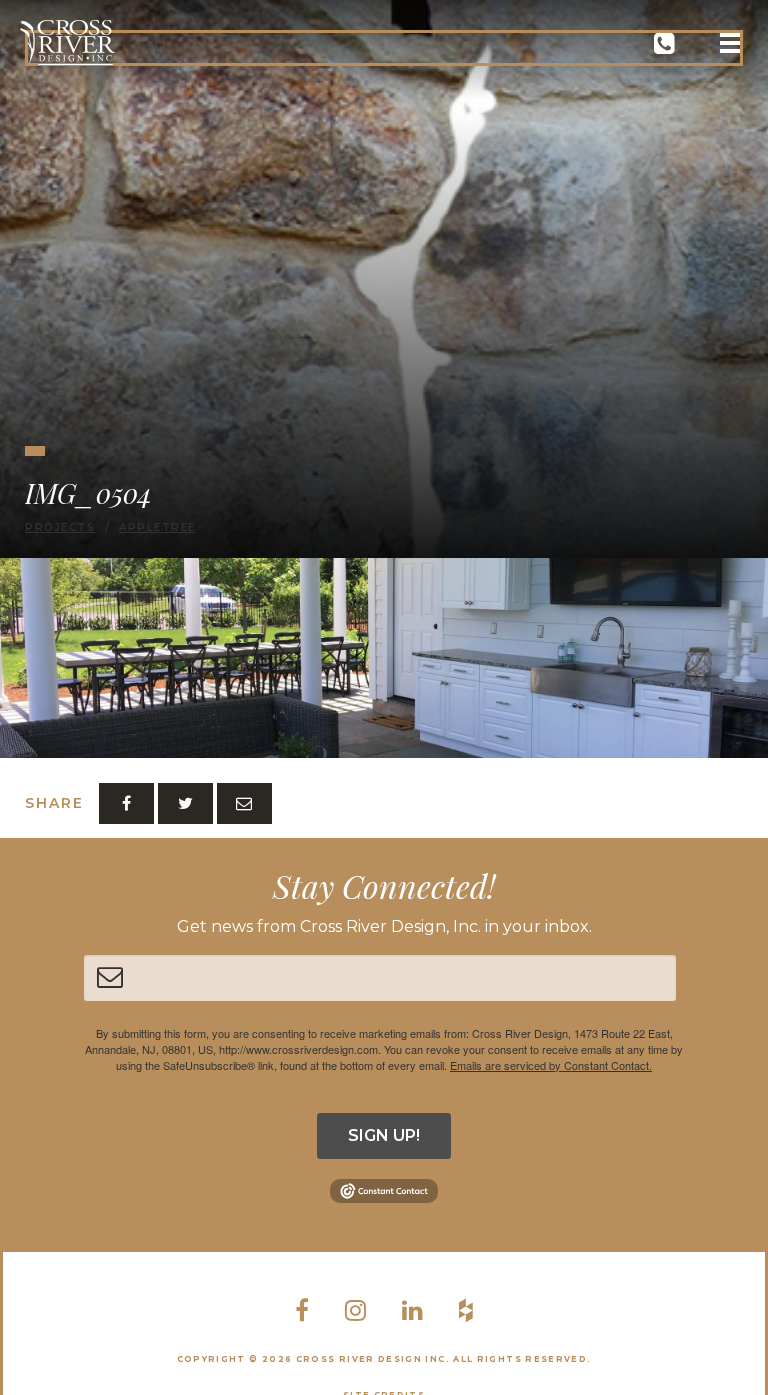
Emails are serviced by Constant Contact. (551, 1065)
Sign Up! (384, 1135)
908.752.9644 (664, 48)
